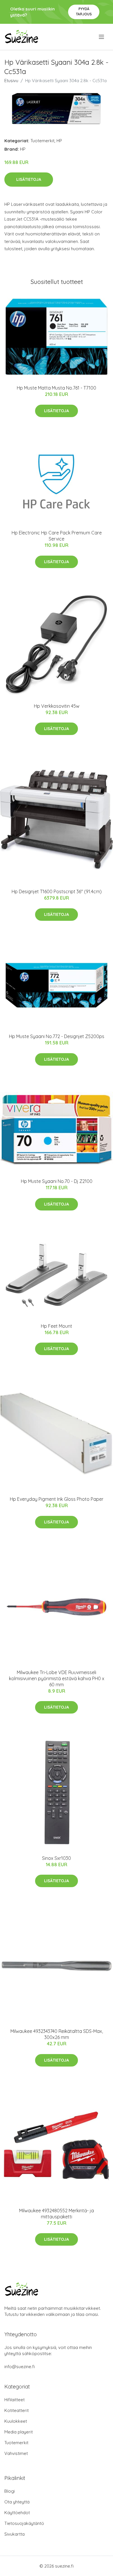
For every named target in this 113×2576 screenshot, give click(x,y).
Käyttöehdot (17, 2513)
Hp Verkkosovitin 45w (57, 706)
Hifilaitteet (14, 2400)
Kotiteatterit (17, 2410)
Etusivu (11, 81)
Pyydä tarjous (84, 11)
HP (59, 141)
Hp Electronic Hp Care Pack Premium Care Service (57, 536)
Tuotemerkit (42, 141)
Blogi (10, 2491)
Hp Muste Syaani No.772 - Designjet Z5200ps (57, 1036)
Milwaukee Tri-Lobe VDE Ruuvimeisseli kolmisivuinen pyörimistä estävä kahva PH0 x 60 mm (57, 1678)
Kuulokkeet (16, 2421)
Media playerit (19, 2432)
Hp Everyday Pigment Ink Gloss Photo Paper (57, 1499)
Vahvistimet (16, 2453)
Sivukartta (14, 2534)
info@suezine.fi (20, 2367)
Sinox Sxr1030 (57, 1858)
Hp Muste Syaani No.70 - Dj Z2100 (57, 1181)
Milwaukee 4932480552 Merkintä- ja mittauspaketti (57, 2214)
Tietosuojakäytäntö (24, 2523)
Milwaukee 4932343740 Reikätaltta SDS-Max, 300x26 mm (57, 2034)
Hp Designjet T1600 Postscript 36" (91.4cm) (57, 891)
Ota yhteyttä (17, 2502)
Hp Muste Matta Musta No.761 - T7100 (57, 388)
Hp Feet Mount (57, 1326)
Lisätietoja (29, 179)
